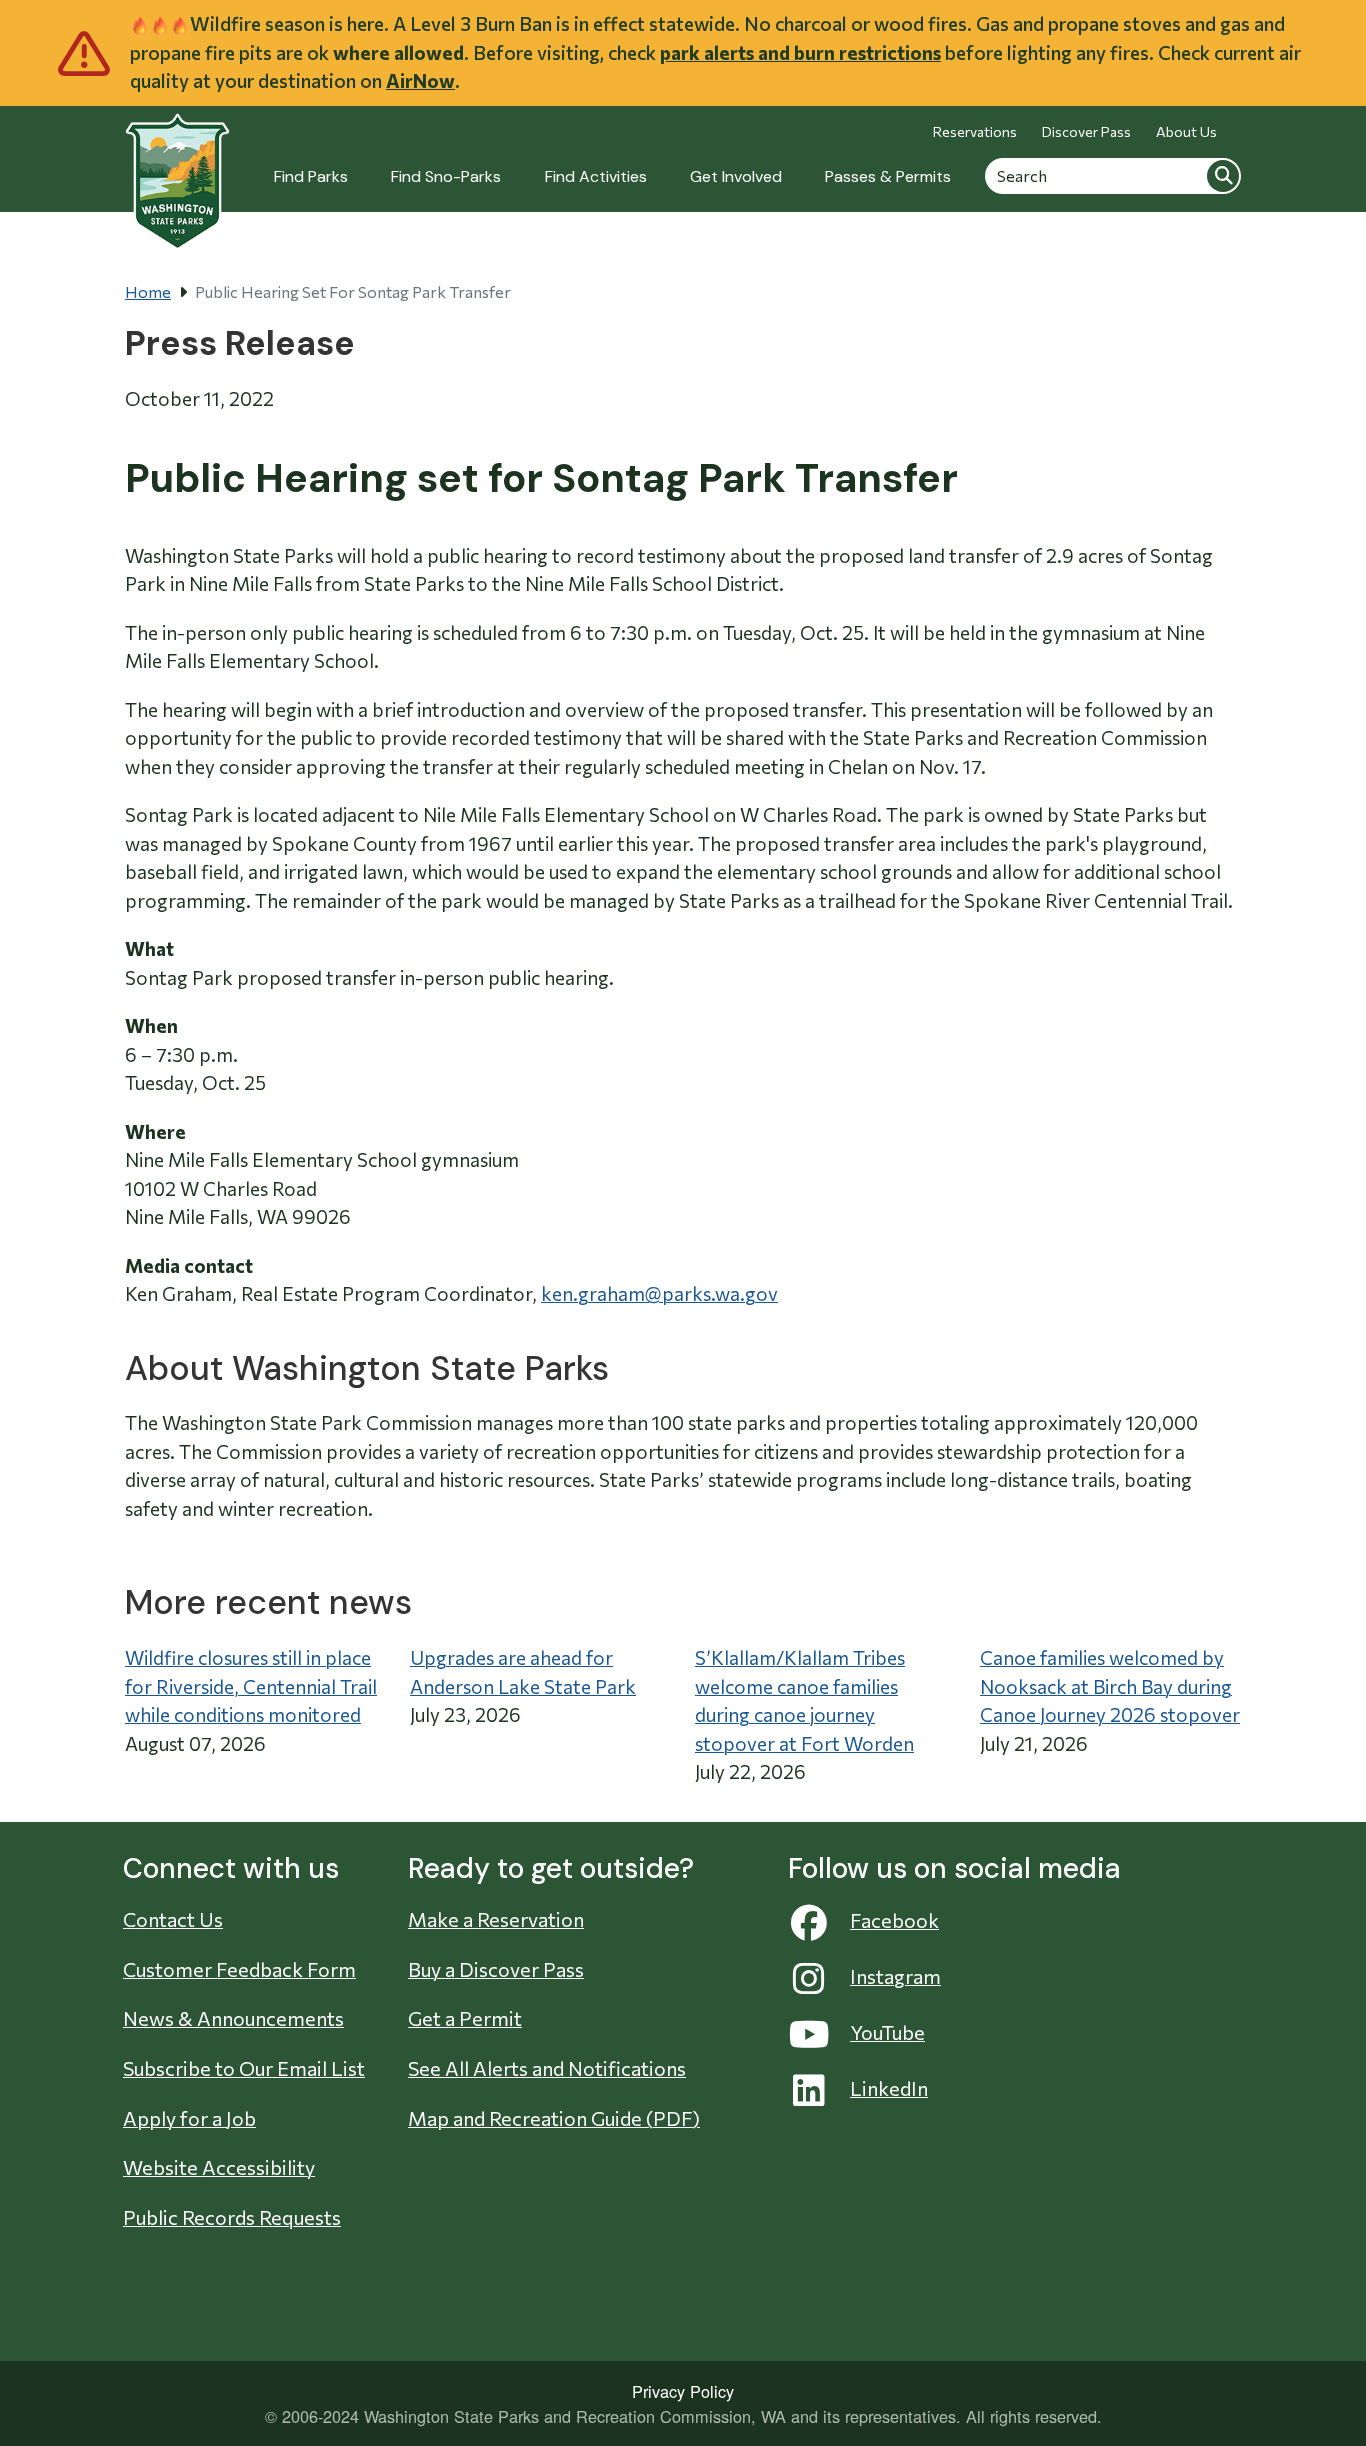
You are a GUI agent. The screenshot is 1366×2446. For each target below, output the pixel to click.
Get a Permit (465, 2018)
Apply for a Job (189, 2118)
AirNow (420, 80)
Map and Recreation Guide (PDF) (554, 2118)
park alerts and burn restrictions (800, 52)
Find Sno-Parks (446, 176)
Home (148, 291)
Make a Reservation (496, 1919)
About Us (1186, 131)
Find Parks (311, 176)
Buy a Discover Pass (496, 1969)
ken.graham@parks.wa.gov (659, 1293)
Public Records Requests (232, 2217)
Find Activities (596, 176)
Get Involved (736, 176)
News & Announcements (233, 2018)
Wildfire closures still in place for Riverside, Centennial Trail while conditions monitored (251, 1686)
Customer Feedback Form (239, 1969)
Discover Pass (1086, 131)
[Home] (177, 170)
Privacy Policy (683, 2391)
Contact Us (173, 1919)
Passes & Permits (888, 176)
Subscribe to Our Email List (244, 2068)
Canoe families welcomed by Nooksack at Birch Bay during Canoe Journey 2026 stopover (1110, 1686)
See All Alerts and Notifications (547, 2068)
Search (1223, 175)
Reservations (975, 131)
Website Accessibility (219, 2167)
